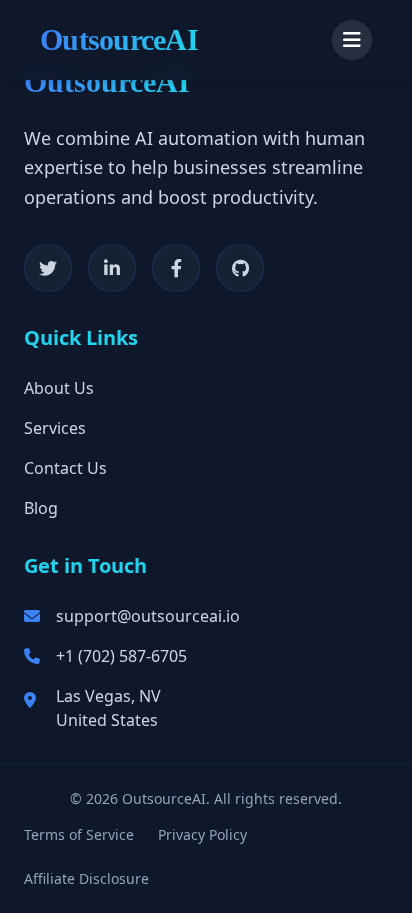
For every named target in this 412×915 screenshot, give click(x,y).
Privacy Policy (202, 834)
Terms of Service (79, 834)
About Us (59, 388)
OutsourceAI (119, 39)
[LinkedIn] (112, 268)
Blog (41, 508)
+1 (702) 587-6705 (121, 656)
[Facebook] (176, 268)
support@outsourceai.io (148, 616)
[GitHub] (240, 268)
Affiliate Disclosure (86, 878)
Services (55, 428)
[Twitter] (48, 268)
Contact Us (65, 468)
